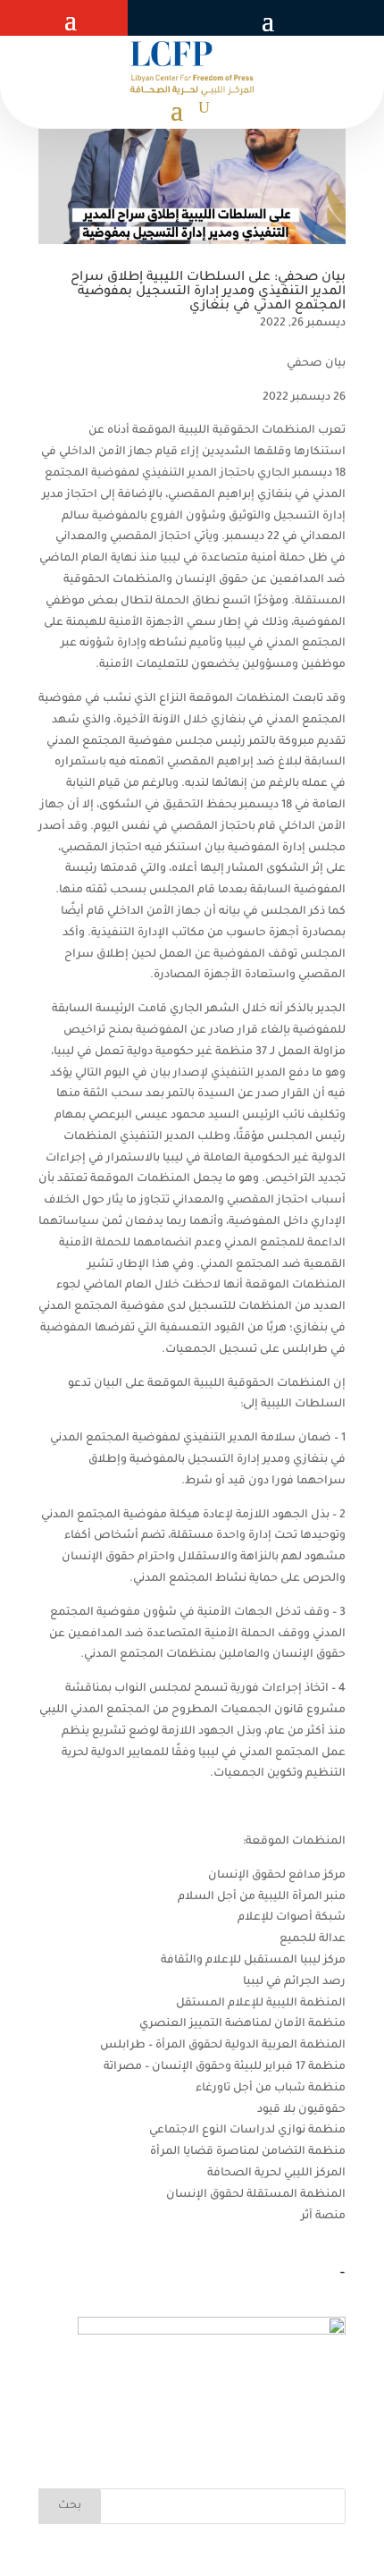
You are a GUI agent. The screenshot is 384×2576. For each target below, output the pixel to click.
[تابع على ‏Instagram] (183, 18)
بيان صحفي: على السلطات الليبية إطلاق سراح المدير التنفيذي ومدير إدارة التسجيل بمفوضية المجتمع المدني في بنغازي (208, 292)
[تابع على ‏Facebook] (230, 18)
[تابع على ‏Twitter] (206, 18)
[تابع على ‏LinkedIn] (144, 18)
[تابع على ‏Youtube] (160, 18)
